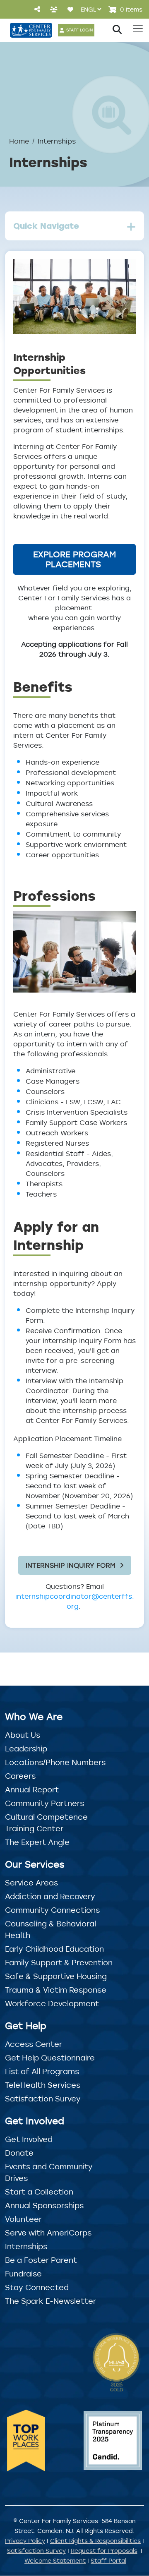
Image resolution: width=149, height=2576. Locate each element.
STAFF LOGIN (79, 30)
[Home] (31, 30)
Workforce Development (52, 2003)
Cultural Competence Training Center (46, 1823)
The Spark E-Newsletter (50, 2301)
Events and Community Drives (49, 2172)
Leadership (26, 1749)
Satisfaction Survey (43, 2099)
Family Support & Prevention (59, 1962)
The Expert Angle (37, 1842)
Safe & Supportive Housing (56, 1976)
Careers (20, 1776)
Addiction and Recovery (50, 1896)
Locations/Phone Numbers (55, 1762)
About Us (23, 1735)
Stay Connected (37, 2287)
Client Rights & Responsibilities (95, 2541)
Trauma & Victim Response (56, 1990)
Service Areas (31, 1883)
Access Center (34, 2044)
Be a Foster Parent (41, 2260)
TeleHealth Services (43, 2085)
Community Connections (52, 1910)
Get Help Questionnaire (50, 2058)
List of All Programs (42, 2071)
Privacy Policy (25, 2541)
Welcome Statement (55, 2560)
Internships (26, 2246)
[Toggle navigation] (138, 29)
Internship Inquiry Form (71, 1565)
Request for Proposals (104, 2551)
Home (19, 141)
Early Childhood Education (54, 1949)
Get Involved (29, 2139)
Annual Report (32, 1789)
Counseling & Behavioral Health (50, 1929)
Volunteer (23, 2219)
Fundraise (23, 2274)
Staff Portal (108, 2560)
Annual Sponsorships (44, 2205)
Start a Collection (39, 2192)
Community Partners (44, 1803)
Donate (19, 2153)
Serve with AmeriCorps (48, 2233)
